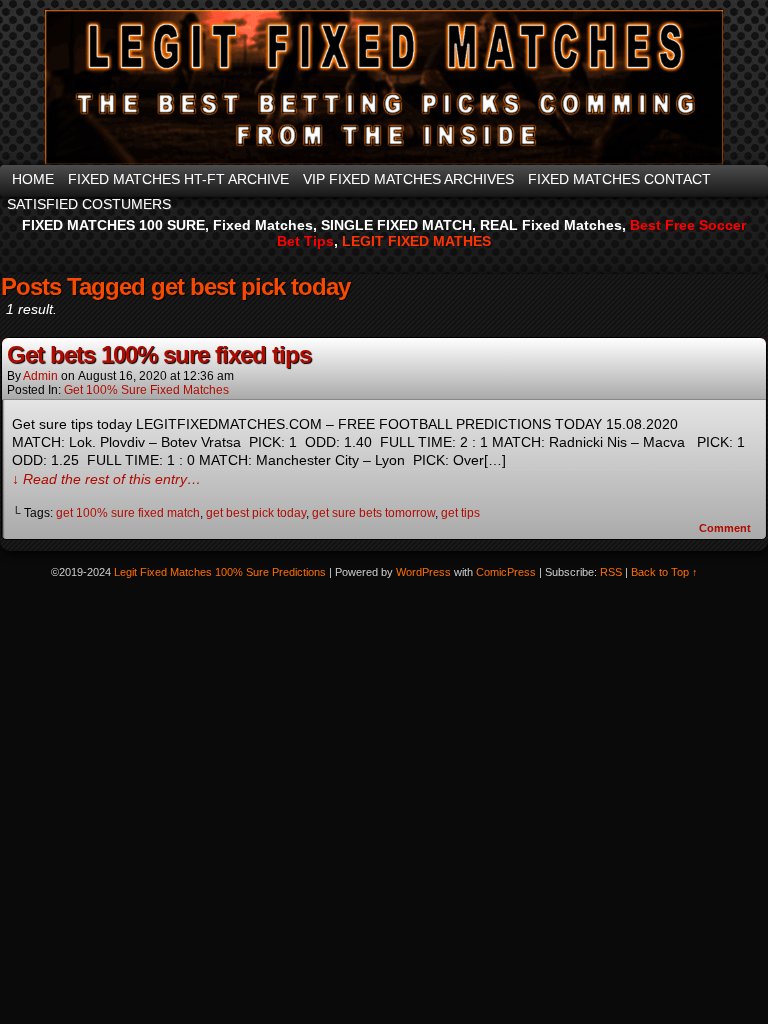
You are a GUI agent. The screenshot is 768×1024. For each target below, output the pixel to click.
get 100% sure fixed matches (146, 390)
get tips (460, 513)
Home (33, 179)
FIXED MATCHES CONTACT (619, 179)
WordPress (423, 572)
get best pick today (256, 513)
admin (40, 376)
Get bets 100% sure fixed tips (159, 354)
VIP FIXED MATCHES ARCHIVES (408, 179)
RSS (611, 572)
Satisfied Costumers (89, 204)
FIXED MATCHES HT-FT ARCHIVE (178, 179)
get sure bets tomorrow (373, 513)
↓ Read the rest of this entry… (106, 479)
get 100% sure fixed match (128, 513)
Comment (726, 528)
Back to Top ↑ (664, 572)
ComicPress (506, 572)
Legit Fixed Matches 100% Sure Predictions (220, 572)
